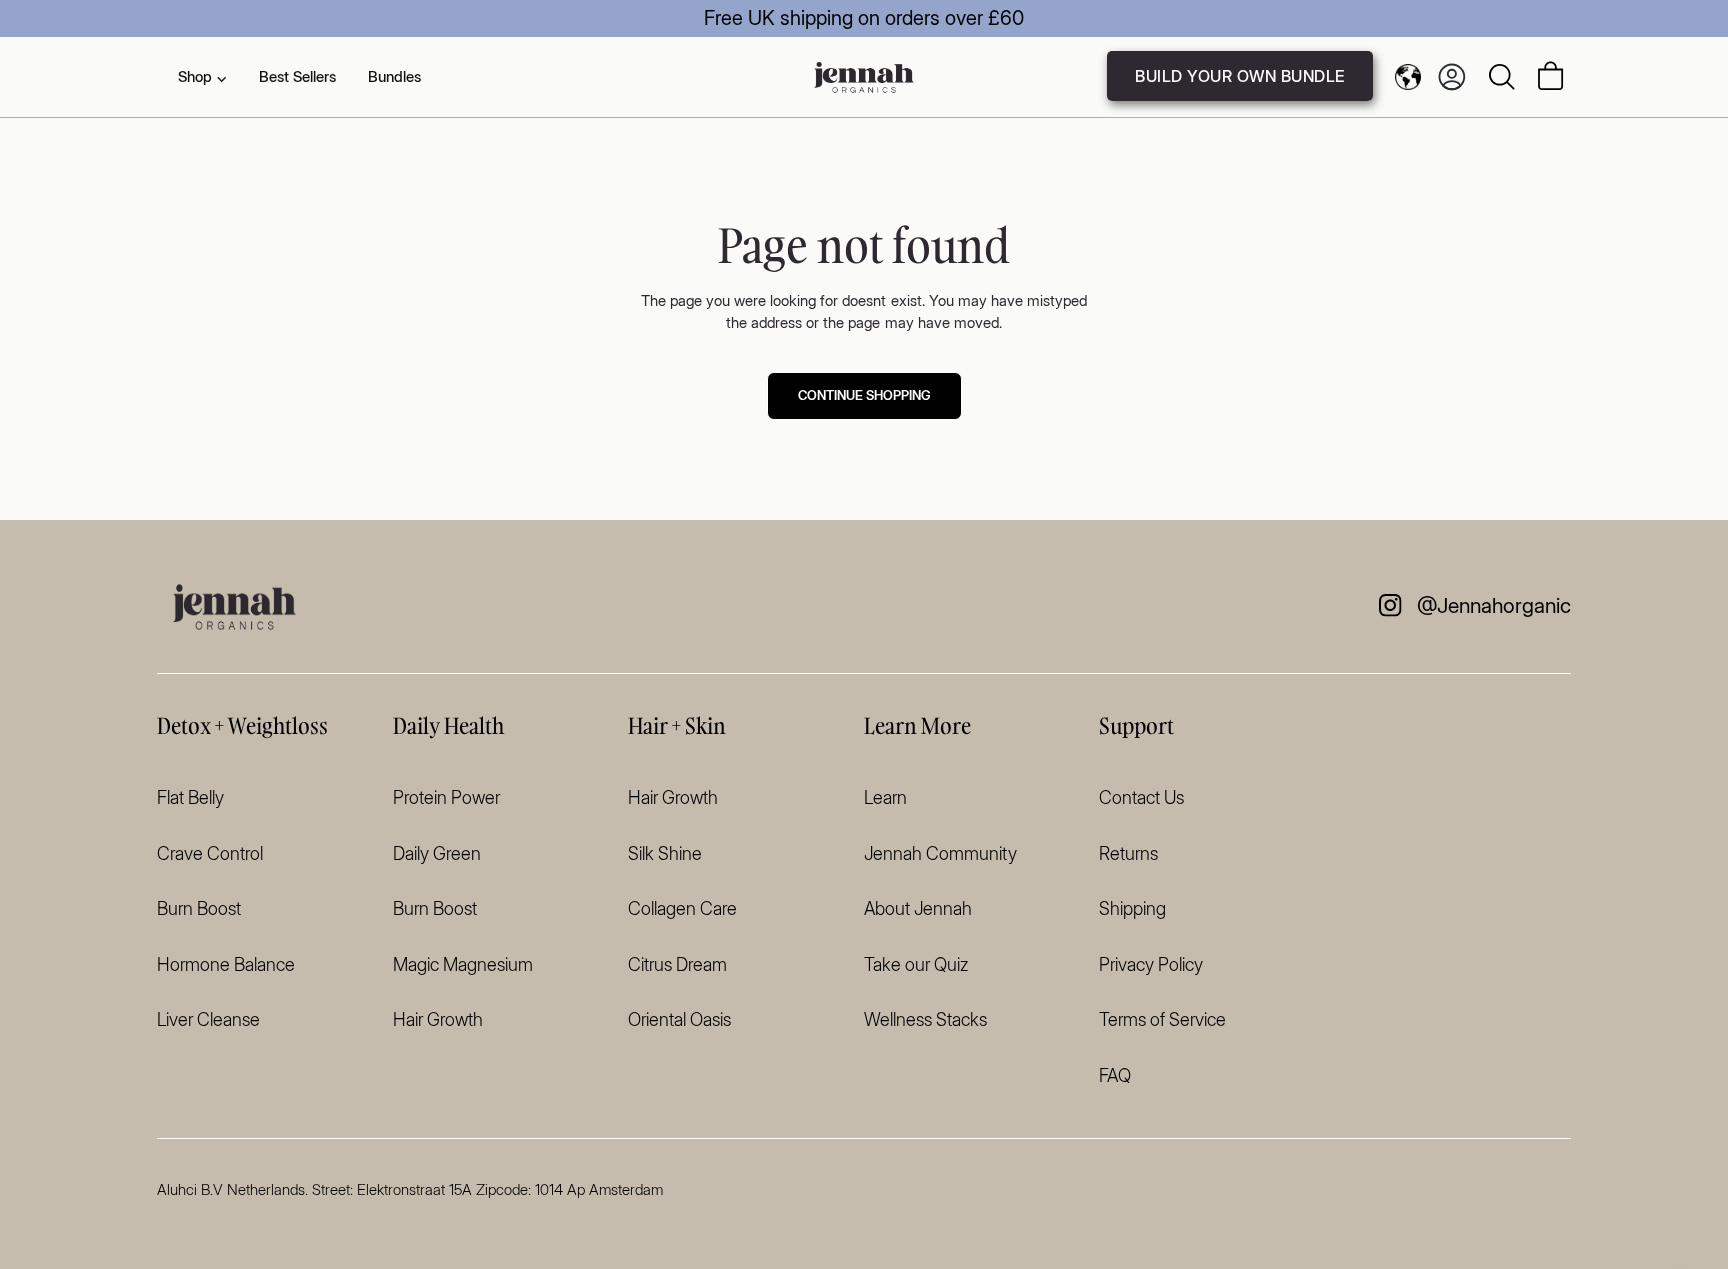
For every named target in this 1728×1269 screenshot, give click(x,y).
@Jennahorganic (1494, 605)
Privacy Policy (1151, 964)
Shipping (1132, 908)
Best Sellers (297, 76)
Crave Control (210, 853)
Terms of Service (1162, 1019)
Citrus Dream (677, 964)
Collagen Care (682, 908)
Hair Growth (438, 1019)
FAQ (1115, 1075)
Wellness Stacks (925, 1019)
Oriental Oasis (679, 1019)
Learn (885, 797)
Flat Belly (190, 797)
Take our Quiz (916, 964)
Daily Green (437, 853)
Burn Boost (199, 908)
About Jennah (918, 908)
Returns (1128, 853)
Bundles (394, 76)
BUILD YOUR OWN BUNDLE (1240, 76)
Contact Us (1141, 797)
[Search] (1502, 77)
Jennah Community (940, 853)
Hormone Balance (226, 964)
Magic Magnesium (463, 964)
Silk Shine (665, 853)
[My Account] (1452, 77)
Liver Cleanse (208, 1019)
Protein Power (446, 797)
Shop (202, 76)
